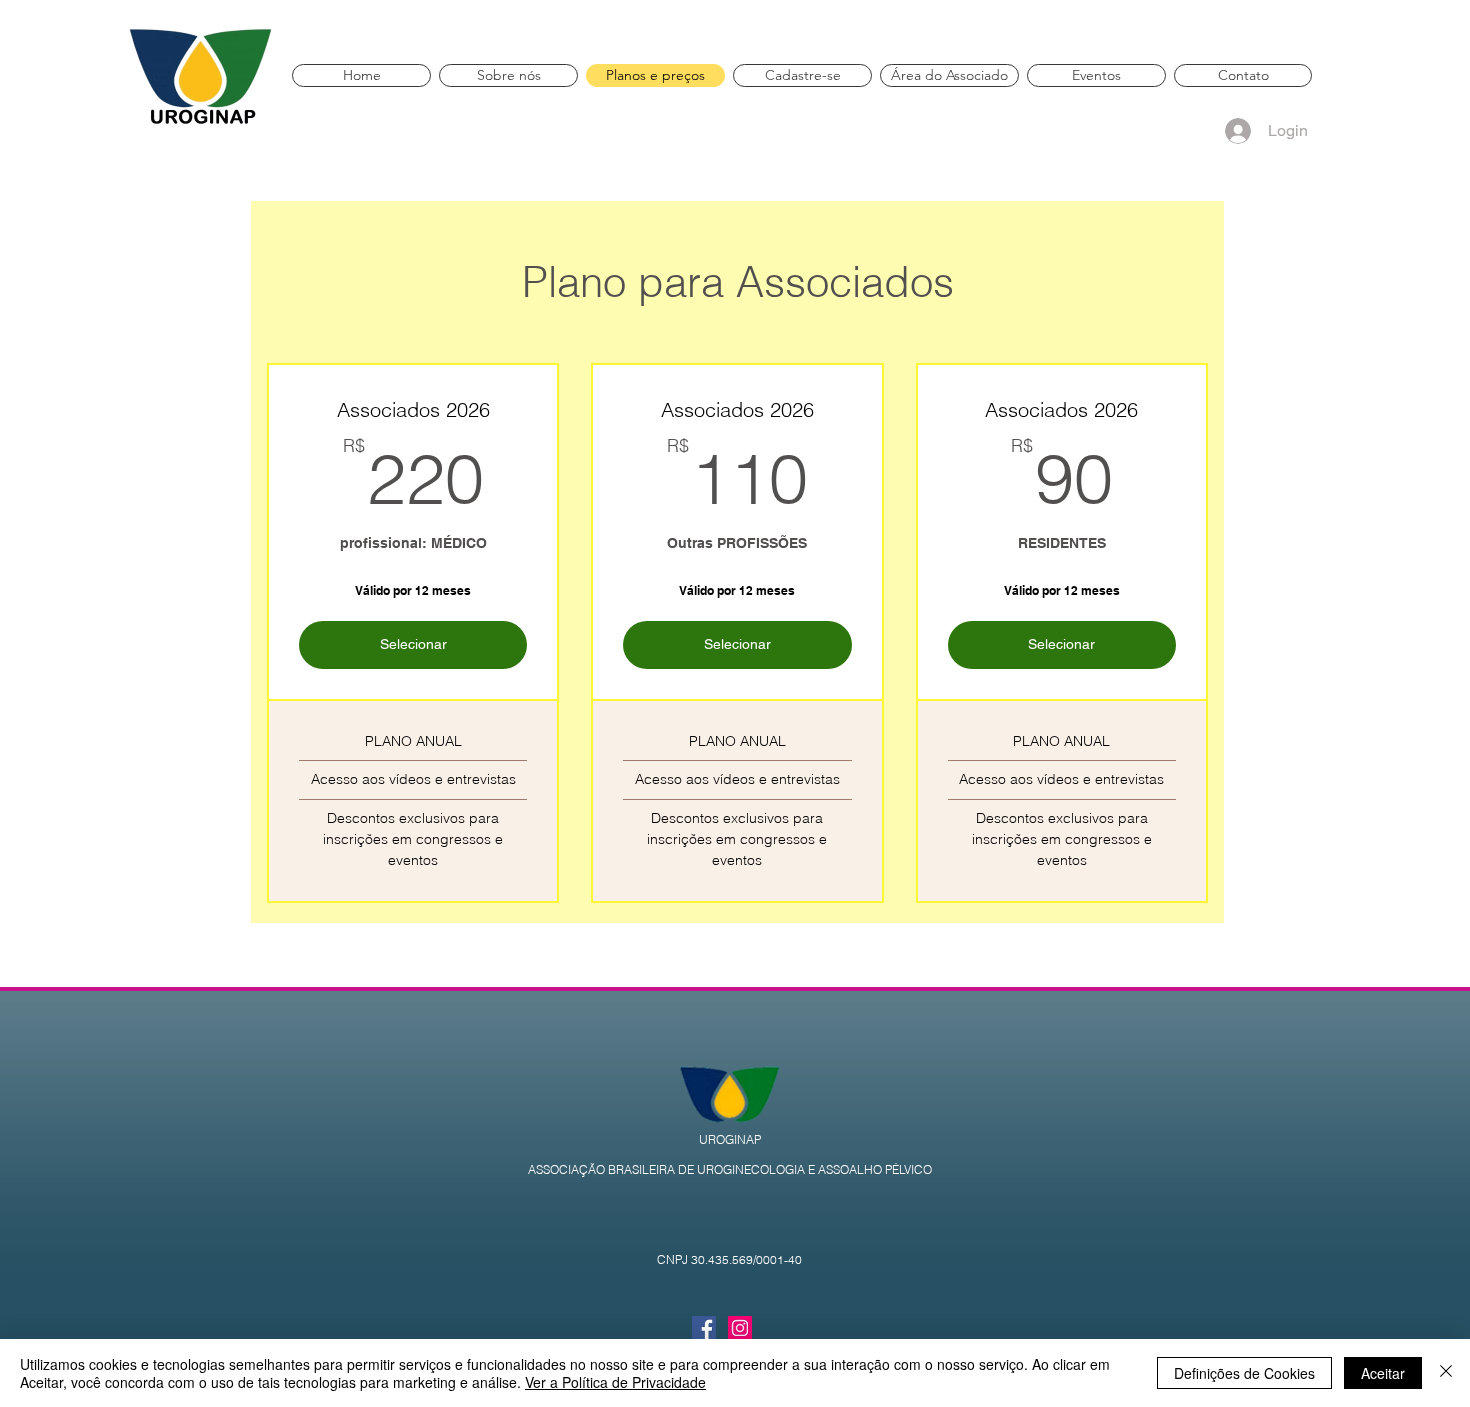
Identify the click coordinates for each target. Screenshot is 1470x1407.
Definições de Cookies (1244, 1373)
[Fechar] (1446, 1373)
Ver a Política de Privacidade (615, 1382)
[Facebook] (704, 1328)
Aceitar (1383, 1373)
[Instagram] (740, 1328)
